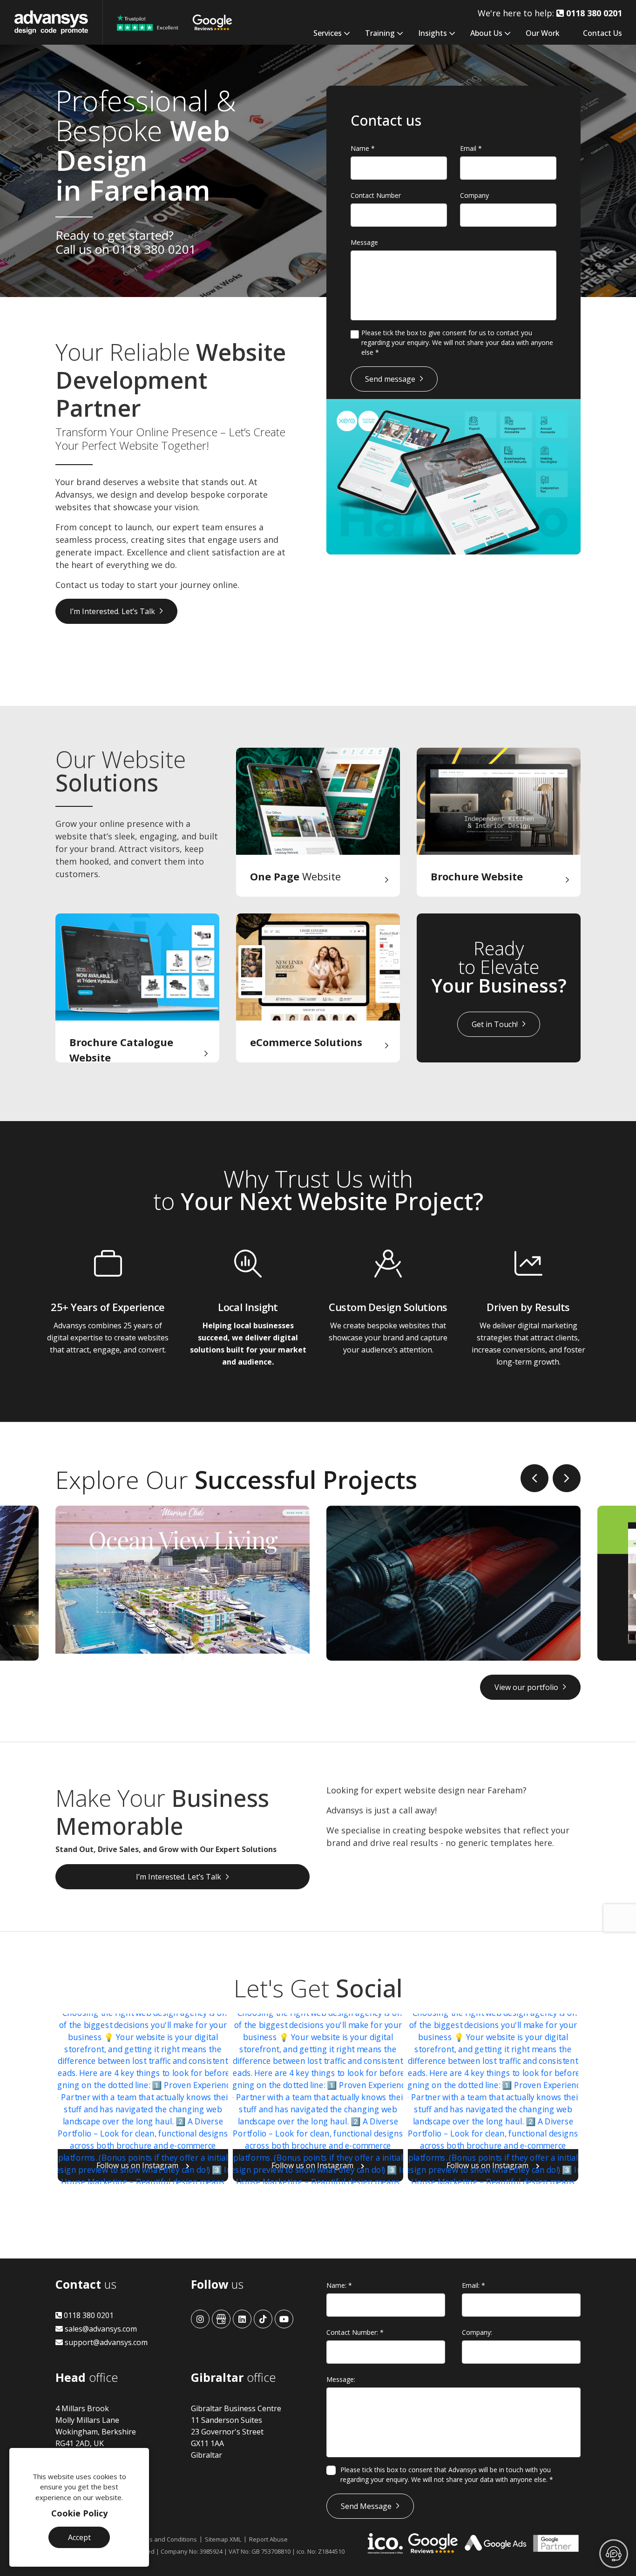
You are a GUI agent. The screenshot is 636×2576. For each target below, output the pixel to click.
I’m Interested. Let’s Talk (112, 611)
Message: (341, 2379)
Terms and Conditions (166, 2539)
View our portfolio (526, 1687)
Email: (474, 2285)
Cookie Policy (79, 2513)
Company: (477, 2332)
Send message (390, 379)
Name (363, 148)
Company (474, 195)
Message (364, 242)
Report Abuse (268, 2539)
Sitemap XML (223, 2539)
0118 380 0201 (154, 249)
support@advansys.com (105, 2342)
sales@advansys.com (100, 2329)
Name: (339, 2285)
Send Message (366, 2506)
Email (471, 148)
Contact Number (376, 195)
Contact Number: (355, 2332)
